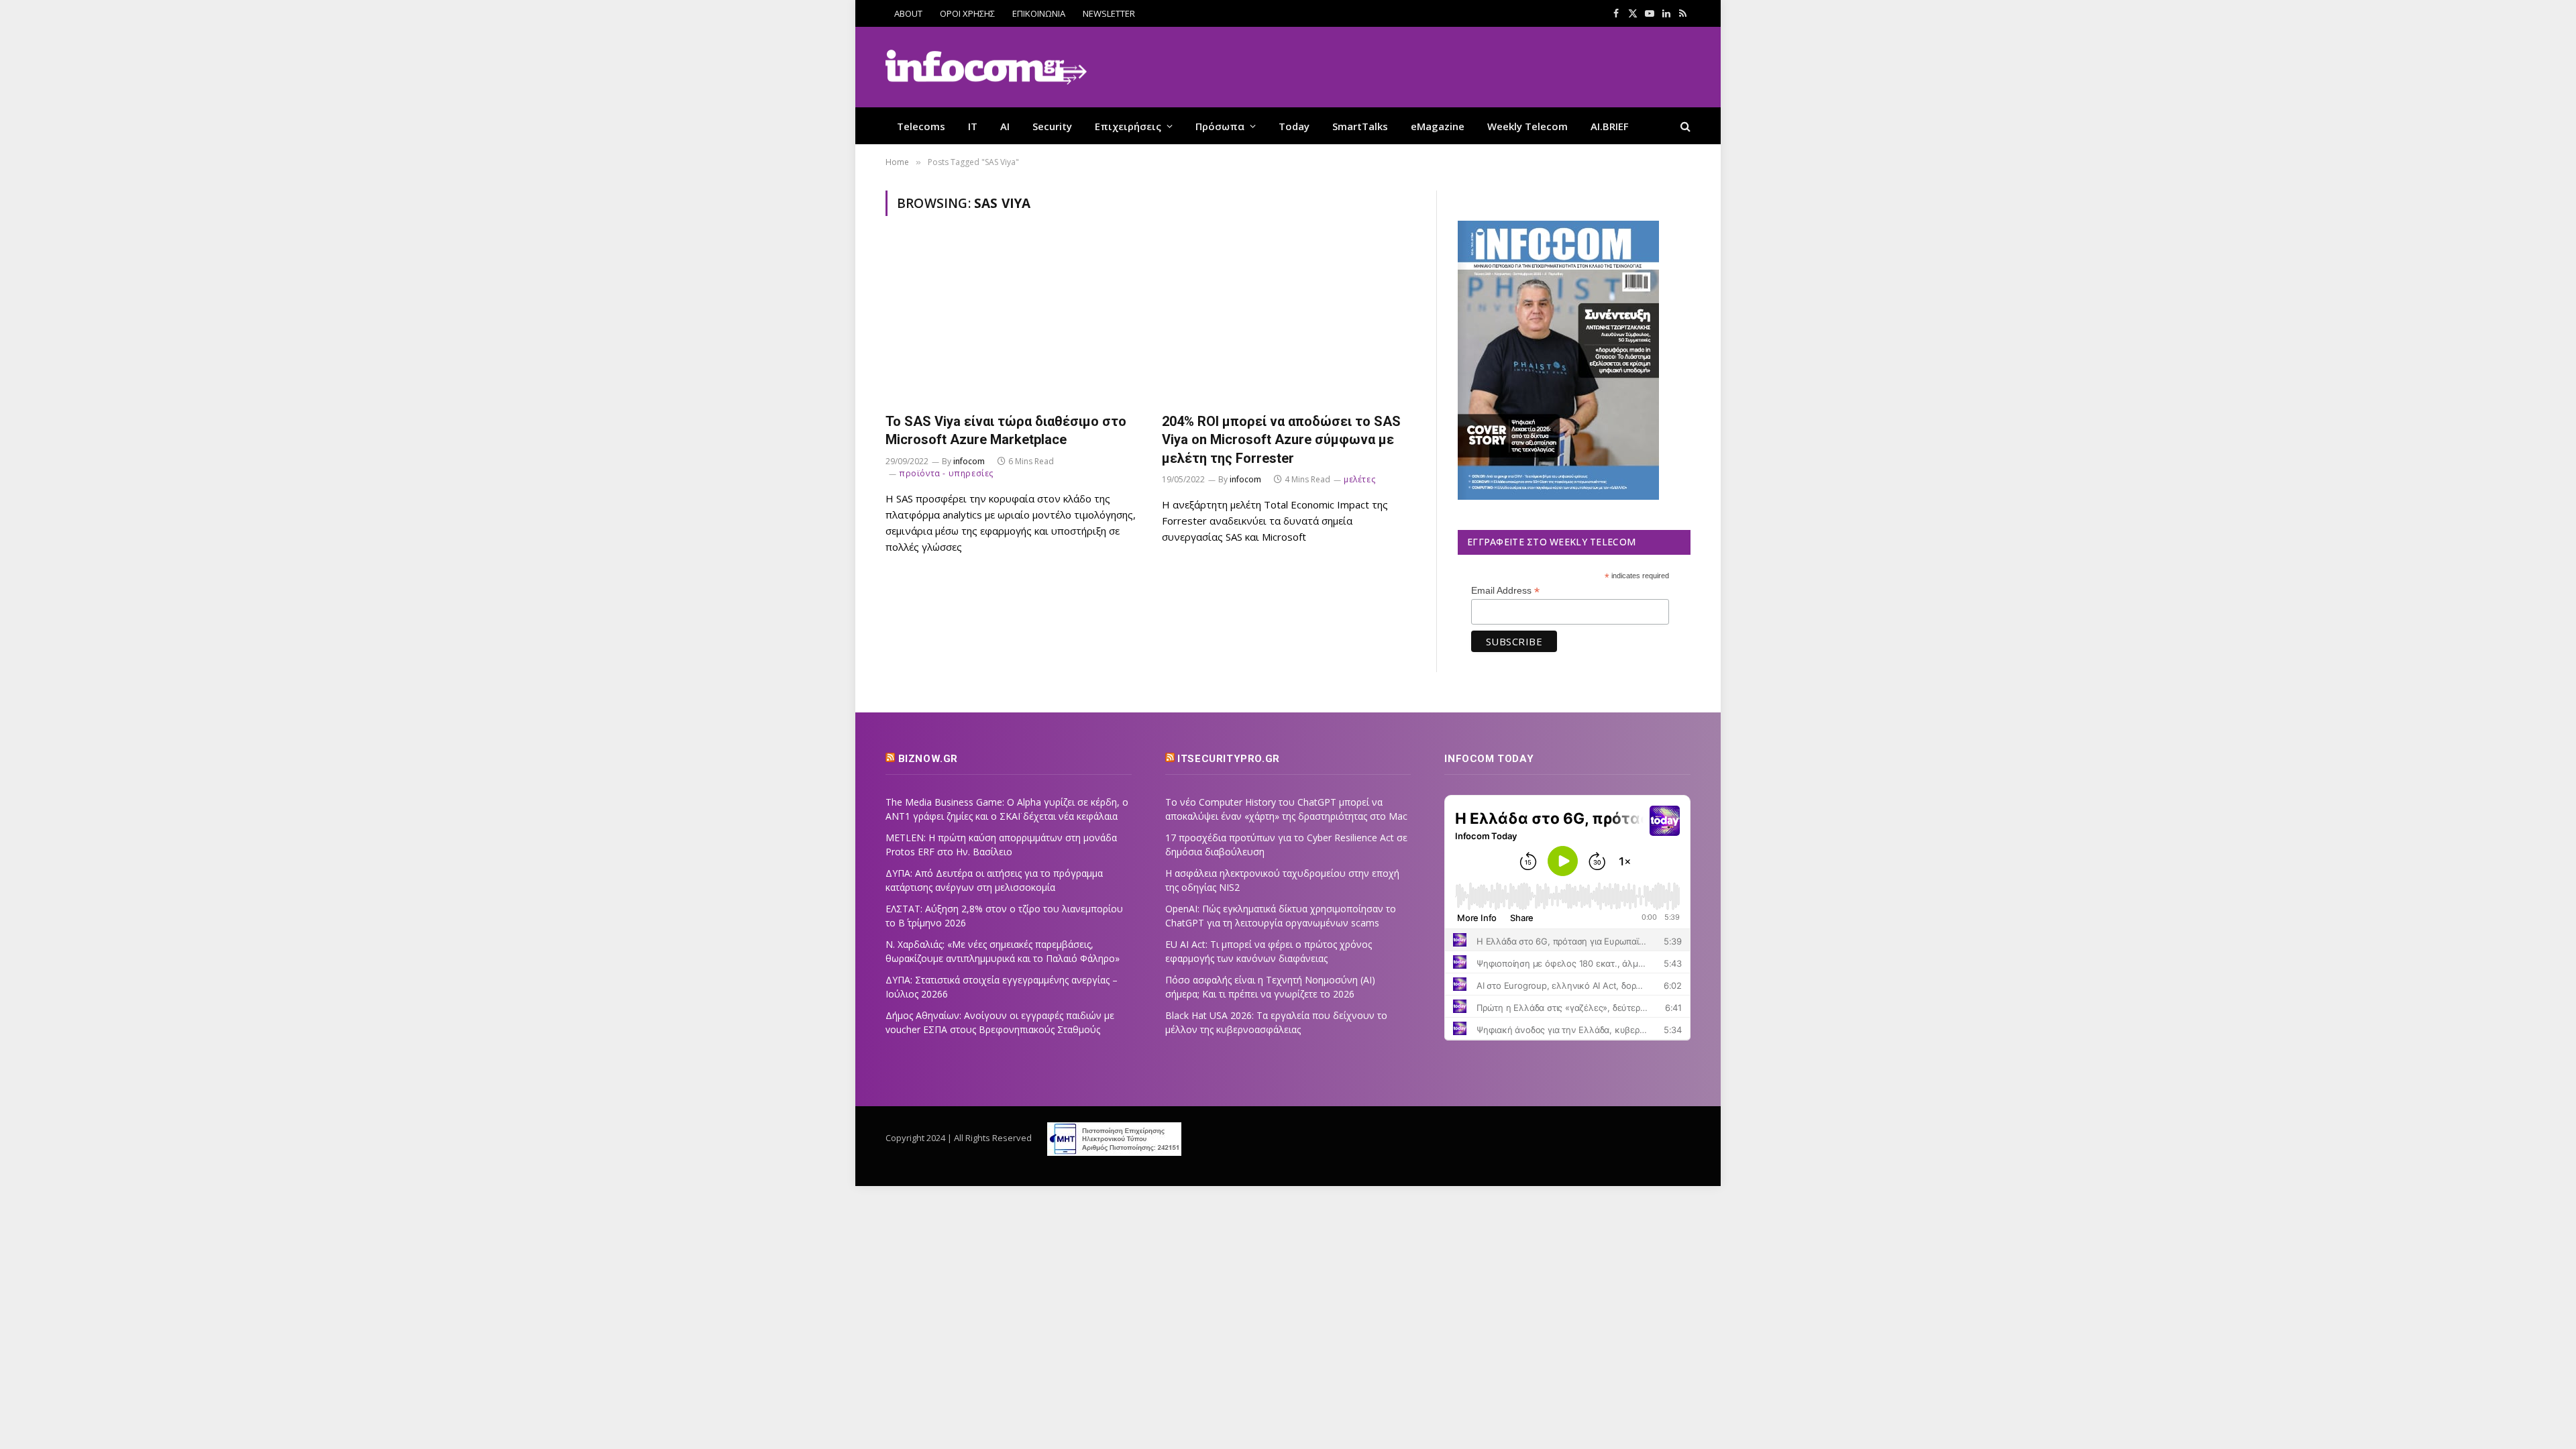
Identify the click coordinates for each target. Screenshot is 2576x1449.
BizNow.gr (928, 759)
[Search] (1684, 126)
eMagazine (1438, 126)
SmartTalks (1360, 126)
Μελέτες (1359, 479)
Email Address (1505, 591)
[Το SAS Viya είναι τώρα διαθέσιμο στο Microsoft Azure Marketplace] (1012, 322)
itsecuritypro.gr (1229, 759)
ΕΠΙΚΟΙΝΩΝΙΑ (1039, 13)
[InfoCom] (986, 67)
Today (1294, 126)
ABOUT (908, 13)
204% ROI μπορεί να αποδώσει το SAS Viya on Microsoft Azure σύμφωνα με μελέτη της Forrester (1281, 439)
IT (973, 126)
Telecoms (921, 126)
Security (1052, 126)
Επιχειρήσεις (1128, 126)
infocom (969, 461)
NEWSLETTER (1109, 13)
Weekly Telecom (1527, 126)
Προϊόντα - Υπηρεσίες (946, 473)
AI (1005, 126)
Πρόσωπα (1220, 126)
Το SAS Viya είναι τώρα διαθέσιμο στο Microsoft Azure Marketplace (1006, 430)
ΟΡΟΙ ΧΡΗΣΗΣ (967, 13)
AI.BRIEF (1610, 126)
